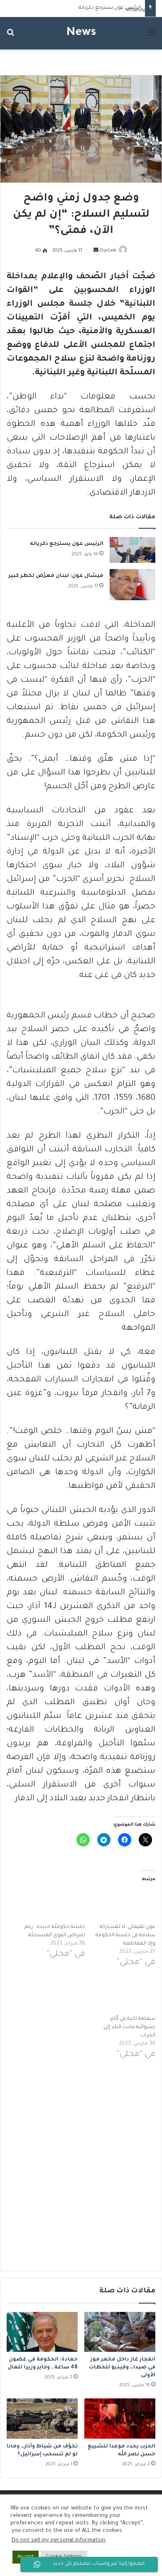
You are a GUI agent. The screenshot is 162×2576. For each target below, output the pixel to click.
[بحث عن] (10, 36)
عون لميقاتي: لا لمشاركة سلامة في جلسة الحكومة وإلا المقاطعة (125, 1935)
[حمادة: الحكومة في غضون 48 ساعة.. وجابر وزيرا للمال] (42, 2332)
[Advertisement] (81, 2165)
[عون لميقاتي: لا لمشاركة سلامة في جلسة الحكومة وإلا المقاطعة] (124, 1905)
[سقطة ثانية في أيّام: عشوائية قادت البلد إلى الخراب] (124, 1997)
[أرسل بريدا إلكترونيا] (96, 251)
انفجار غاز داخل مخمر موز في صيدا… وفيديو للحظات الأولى (122, 2368)
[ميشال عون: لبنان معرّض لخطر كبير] (133, 585)
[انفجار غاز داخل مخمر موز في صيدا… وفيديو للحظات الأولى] (120, 2332)
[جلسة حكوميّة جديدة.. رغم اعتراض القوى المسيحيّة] (54, 1905)
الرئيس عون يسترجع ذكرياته (110, 8)
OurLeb (108, 251)
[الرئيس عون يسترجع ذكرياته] (133, 550)
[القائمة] (152, 36)
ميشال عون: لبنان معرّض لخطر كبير (56, 576)
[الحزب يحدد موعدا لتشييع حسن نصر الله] (120, 2418)
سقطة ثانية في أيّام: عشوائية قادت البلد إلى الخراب (129, 2027)
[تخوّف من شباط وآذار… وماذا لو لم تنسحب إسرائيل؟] (42, 2418)
